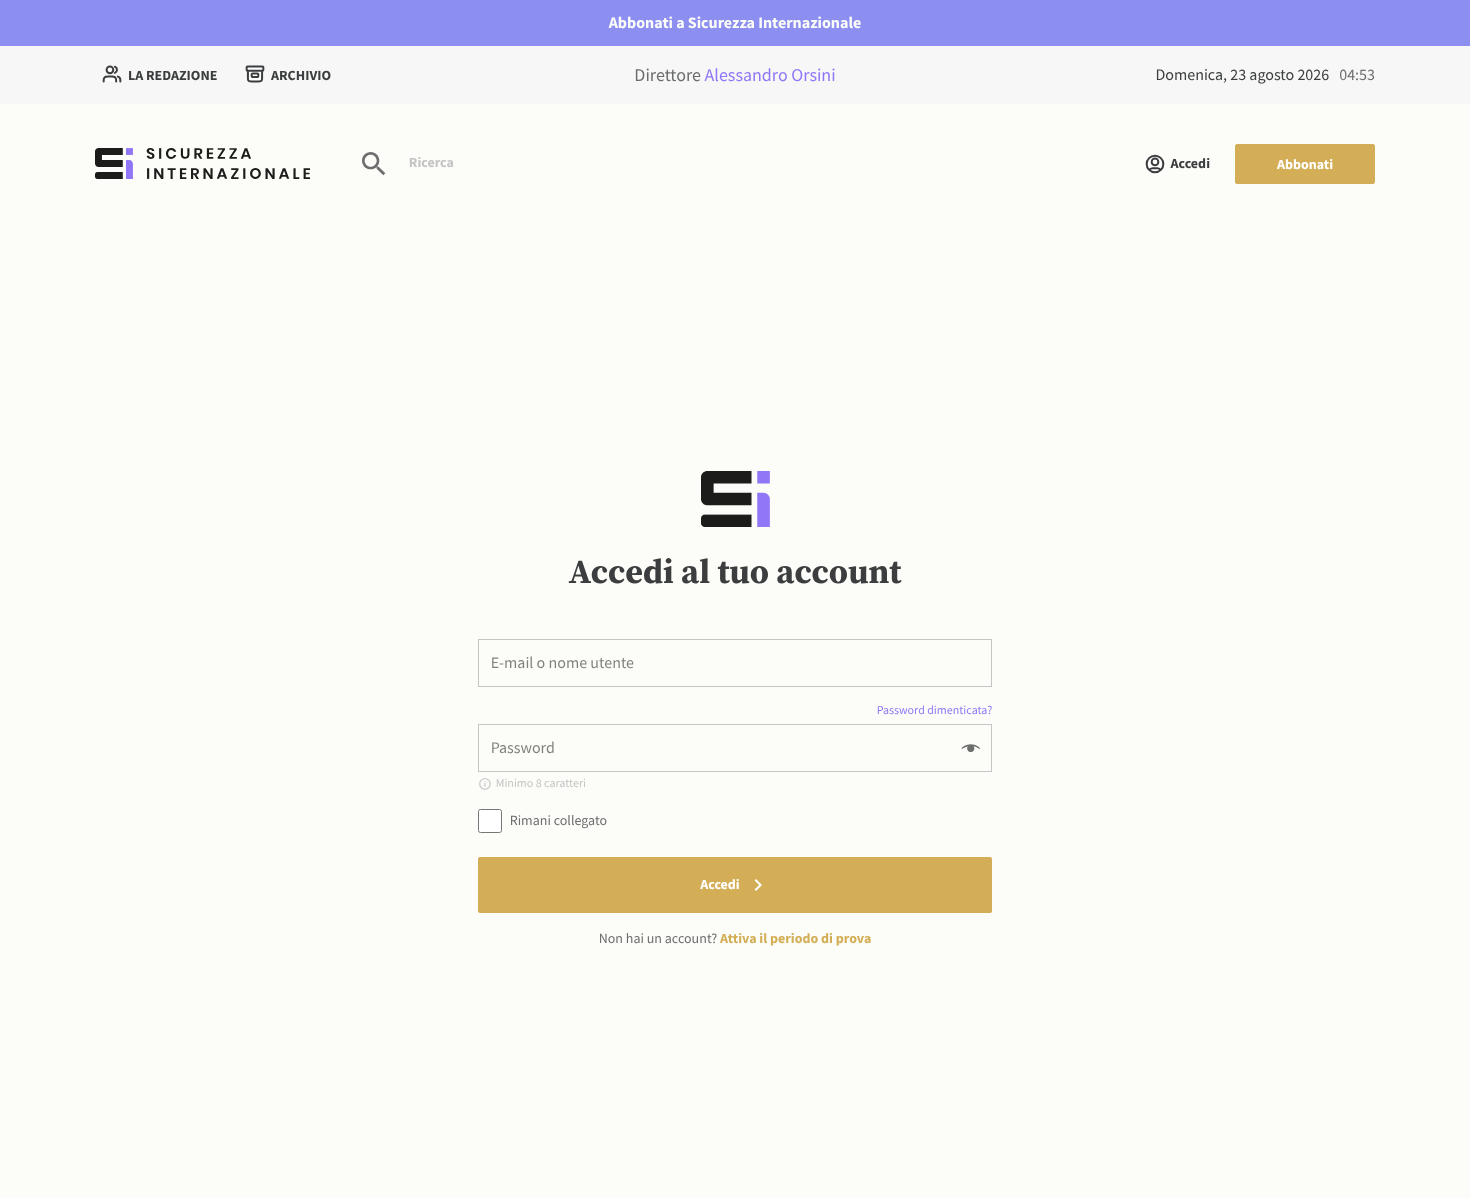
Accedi (1190, 163)
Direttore (734, 74)
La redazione (172, 75)
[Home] (202, 163)
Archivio (301, 75)
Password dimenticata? (935, 710)
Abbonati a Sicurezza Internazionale (735, 23)
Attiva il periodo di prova (795, 938)
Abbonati (1305, 164)
